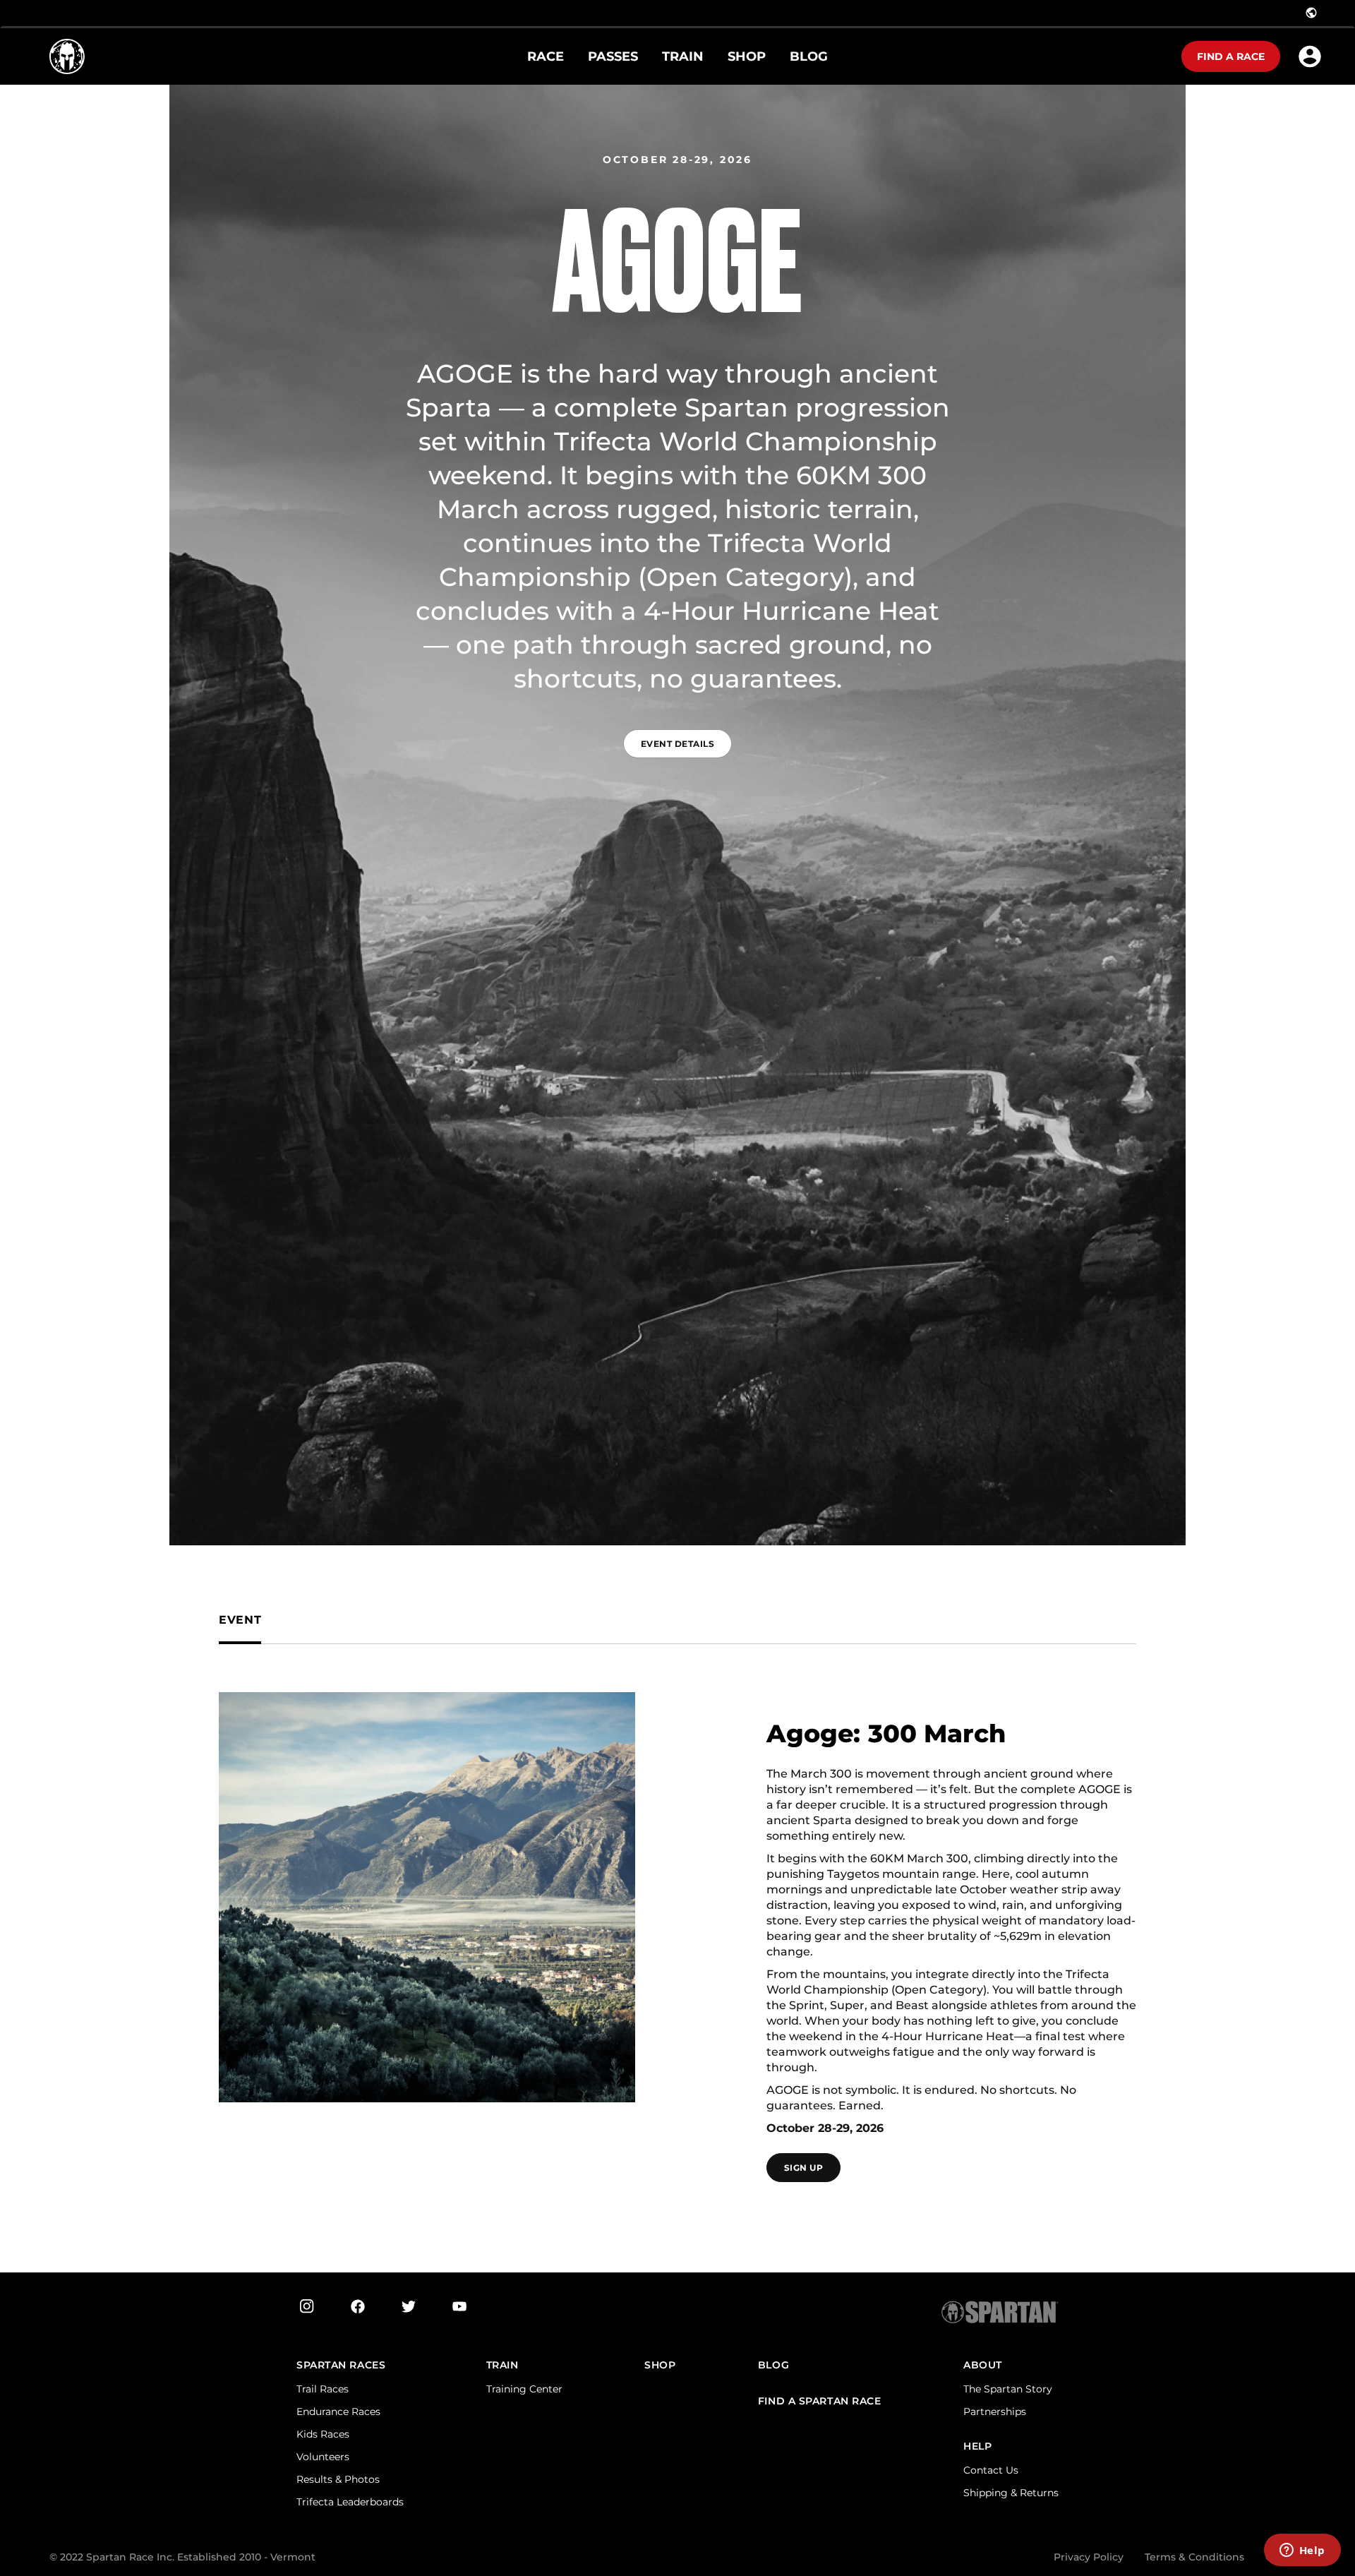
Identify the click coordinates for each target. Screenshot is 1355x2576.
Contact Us (991, 2470)
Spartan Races (341, 2365)
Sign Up (803, 2168)
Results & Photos (338, 2479)
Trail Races (323, 2389)
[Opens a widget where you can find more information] (1302, 2551)
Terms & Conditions (1194, 2557)
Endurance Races (338, 2412)
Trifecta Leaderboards (350, 2502)
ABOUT (983, 2365)
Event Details (677, 744)
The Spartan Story (1008, 2389)
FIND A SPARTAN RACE (820, 2401)
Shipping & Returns (1011, 2493)
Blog (773, 2365)
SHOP (660, 2365)
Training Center (524, 2389)
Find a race (1231, 56)
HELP (977, 2446)
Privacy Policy (1089, 2557)
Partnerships (995, 2412)
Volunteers (323, 2457)
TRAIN (502, 2365)
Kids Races (323, 2434)
